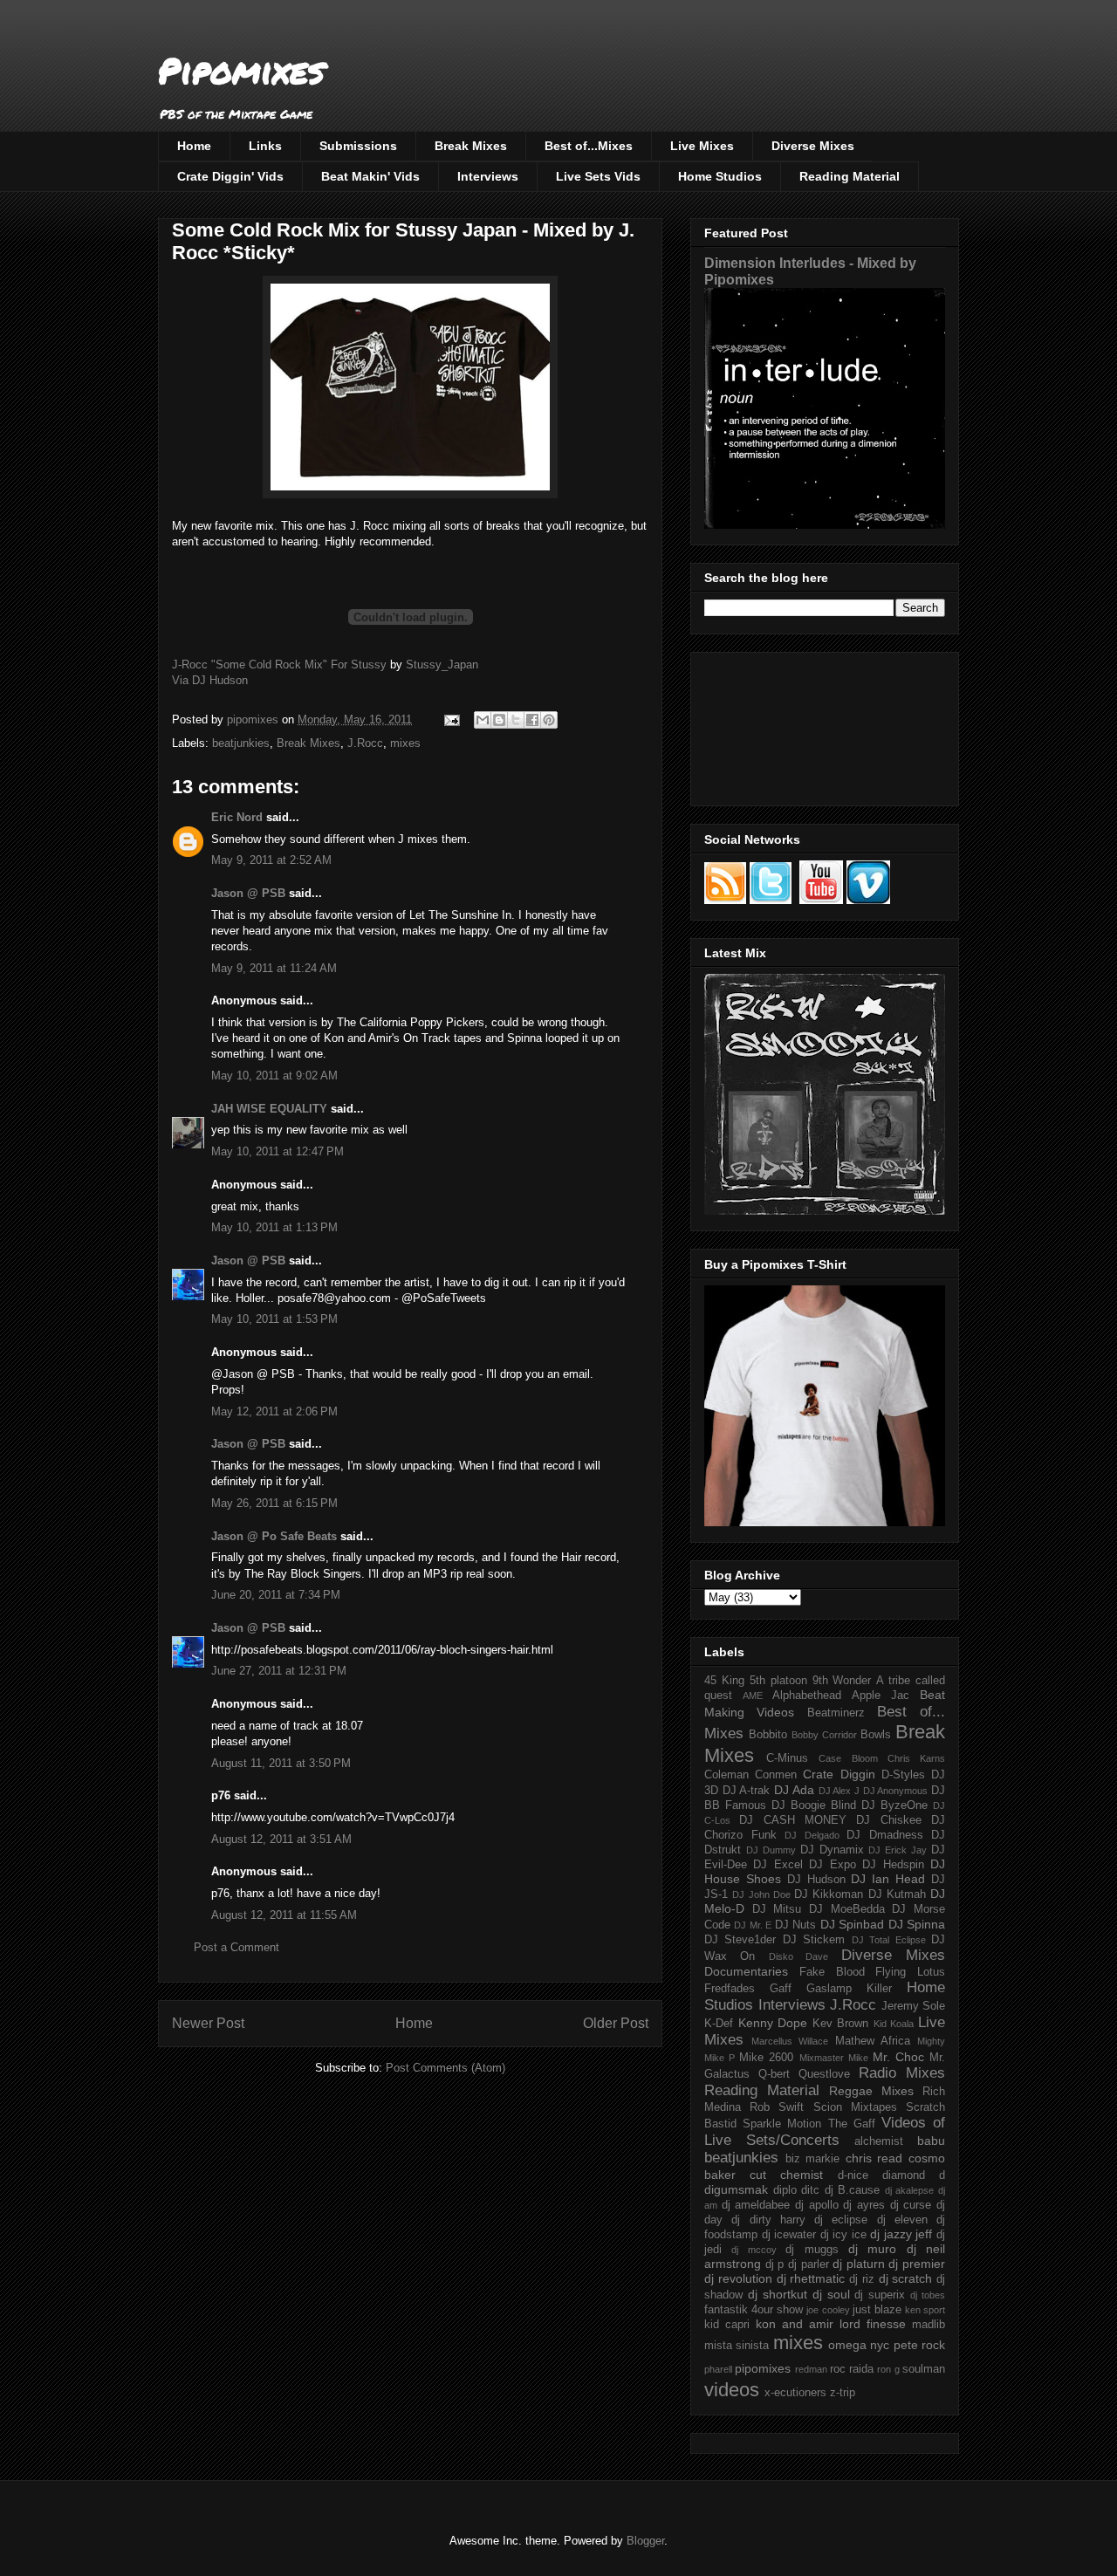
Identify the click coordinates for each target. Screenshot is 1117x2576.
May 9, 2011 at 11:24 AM (274, 968)
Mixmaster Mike (834, 2058)
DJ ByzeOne (894, 1805)
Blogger (645, 2541)
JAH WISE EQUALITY (269, 1109)
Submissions (358, 146)
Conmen (776, 1775)
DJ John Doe (761, 1894)
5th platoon (778, 1681)
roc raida (852, 2369)
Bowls (876, 1735)
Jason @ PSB (248, 893)
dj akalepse (910, 2190)
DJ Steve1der (740, 1940)
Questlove (824, 2074)
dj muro (872, 2249)
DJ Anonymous (896, 1791)
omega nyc (859, 2345)
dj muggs (812, 2250)
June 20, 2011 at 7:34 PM (276, 1595)
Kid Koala (894, 2024)
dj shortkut (778, 2294)
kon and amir (795, 2324)
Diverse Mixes (813, 146)
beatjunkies (241, 743)
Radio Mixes (902, 2073)
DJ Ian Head (888, 1879)
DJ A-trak (747, 1791)
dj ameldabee (756, 2205)
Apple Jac (881, 1696)
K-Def (719, 2024)
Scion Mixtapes (855, 2107)
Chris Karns (916, 1758)
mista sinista (737, 2346)
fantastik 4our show (754, 2310)
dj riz (862, 2279)
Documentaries (746, 1971)
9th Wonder (842, 1681)
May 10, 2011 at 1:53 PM (274, 1319)
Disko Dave (798, 1956)
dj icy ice (843, 2235)
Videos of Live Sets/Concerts (825, 2131)
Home (194, 146)
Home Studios (720, 176)
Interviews (488, 176)
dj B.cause (853, 2190)
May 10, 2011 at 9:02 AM (274, 1076)
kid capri (727, 2325)
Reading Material (850, 176)
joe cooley (828, 2310)
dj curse (911, 2205)
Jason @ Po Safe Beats (274, 1536)
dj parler (809, 2264)
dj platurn (859, 2264)
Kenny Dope (773, 2023)
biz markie (813, 2159)
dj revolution (738, 2278)
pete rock (919, 2345)
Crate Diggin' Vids (230, 176)
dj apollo (817, 2205)
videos (732, 2390)
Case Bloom (848, 1758)
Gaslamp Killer (849, 1989)
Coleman (726, 1775)
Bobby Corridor (824, 1735)
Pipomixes (241, 70)
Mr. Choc (898, 2057)
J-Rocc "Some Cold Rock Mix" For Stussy (279, 665)
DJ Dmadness (885, 1835)
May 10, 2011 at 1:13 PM (274, 1227)
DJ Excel (778, 1865)
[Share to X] (516, 720)
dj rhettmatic (811, 2278)
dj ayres (864, 2205)
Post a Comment (236, 1947)
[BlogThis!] (499, 720)
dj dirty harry (768, 2220)
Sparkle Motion (782, 2124)
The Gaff (852, 2124)
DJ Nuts (795, 1925)
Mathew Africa (873, 2041)
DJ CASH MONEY (793, 1820)
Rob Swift (777, 2107)
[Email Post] (451, 719)
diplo (785, 2190)
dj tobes (928, 2295)
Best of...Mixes (589, 146)
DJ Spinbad (852, 1924)
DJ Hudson (816, 1880)
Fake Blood (832, 1972)
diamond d (914, 2175)
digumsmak (736, 2189)
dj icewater (789, 2235)
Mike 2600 (766, 2058)
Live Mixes (702, 146)
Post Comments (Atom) (445, 2068)
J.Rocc (365, 743)
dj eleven (902, 2220)
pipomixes (763, 2368)
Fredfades (730, 1989)
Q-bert (774, 2074)
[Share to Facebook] (532, 720)
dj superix (880, 2295)
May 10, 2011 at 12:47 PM (278, 1151)
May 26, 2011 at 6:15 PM (274, 1503)
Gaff (781, 1989)
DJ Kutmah (897, 1894)
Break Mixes (471, 146)
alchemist (879, 2141)
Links (265, 146)
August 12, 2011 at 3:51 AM (281, 1839)
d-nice (853, 2175)
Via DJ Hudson (210, 680)
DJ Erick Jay (898, 1850)
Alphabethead (807, 1696)
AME (753, 1696)
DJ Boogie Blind (814, 1805)
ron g (888, 2369)
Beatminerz (836, 1713)
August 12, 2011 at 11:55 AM (284, 1915)
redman (811, 2369)
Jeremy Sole (914, 2006)
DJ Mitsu (777, 1909)
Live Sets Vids (598, 176)
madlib (929, 2325)
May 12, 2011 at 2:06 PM (274, 1411)
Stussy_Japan (442, 665)
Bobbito (768, 1735)
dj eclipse (841, 2220)
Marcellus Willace (790, 2041)
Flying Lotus (910, 1972)
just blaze (877, 2310)
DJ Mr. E (753, 1925)
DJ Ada (794, 1790)
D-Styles (903, 1775)
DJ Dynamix (832, 1850)
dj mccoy (754, 2250)
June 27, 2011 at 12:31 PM (279, 1671)
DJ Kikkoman (829, 1894)
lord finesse (873, 2324)
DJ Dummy (771, 1850)
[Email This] (483, 720)
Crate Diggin (839, 1774)
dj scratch (906, 2278)
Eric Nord (237, 817)
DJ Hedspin (893, 1865)
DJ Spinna (917, 1924)
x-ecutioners (795, 2393)
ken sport (925, 2310)
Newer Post (208, 2023)
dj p (775, 2264)
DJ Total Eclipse (889, 1940)
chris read (874, 2158)
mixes (405, 743)
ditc (810, 2190)
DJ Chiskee (888, 1820)
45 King (724, 1681)
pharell (718, 2369)
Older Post (616, 2023)
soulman (924, 2369)
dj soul (831, 2294)
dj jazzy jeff (901, 2234)
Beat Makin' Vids (370, 176)
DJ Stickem (814, 1940)
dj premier (917, 2264)
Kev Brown (841, 2024)
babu (931, 2141)
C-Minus (787, 1758)
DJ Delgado (812, 1835)
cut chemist (786, 2175)
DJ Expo (832, 1865)
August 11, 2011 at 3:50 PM (281, 1763)
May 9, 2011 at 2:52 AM (271, 860)
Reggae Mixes (871, 2091)
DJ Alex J (839, 1791)
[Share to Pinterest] (549, 720)
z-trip (843, 2393)
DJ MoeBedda (847, 1909)
